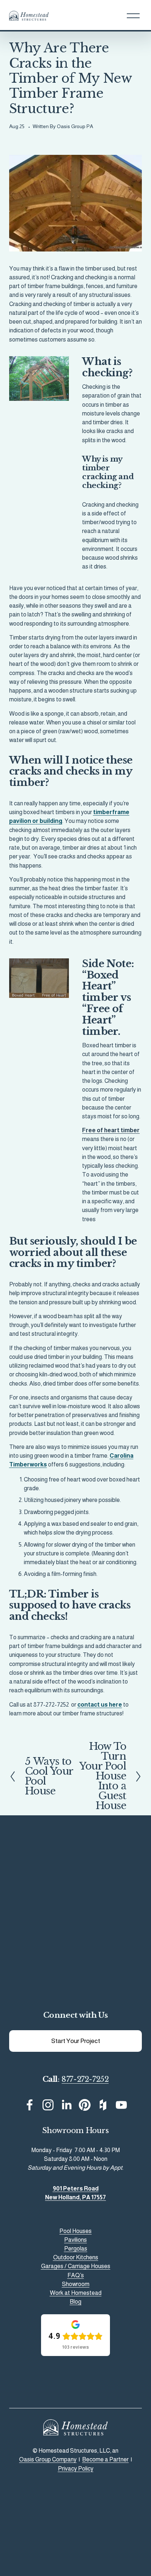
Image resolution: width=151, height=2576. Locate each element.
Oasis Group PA (75, 126)
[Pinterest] (85, 2105)
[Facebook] (30, 2105)
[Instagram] (48, 2105)
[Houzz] (103, 2105)
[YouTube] (121, 2105)
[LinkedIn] (66, 2105)
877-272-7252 (85, 2079)
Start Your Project (76, 2041)
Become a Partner (105, 2459)
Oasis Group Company (48, 2459)
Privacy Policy (76, 2468)
